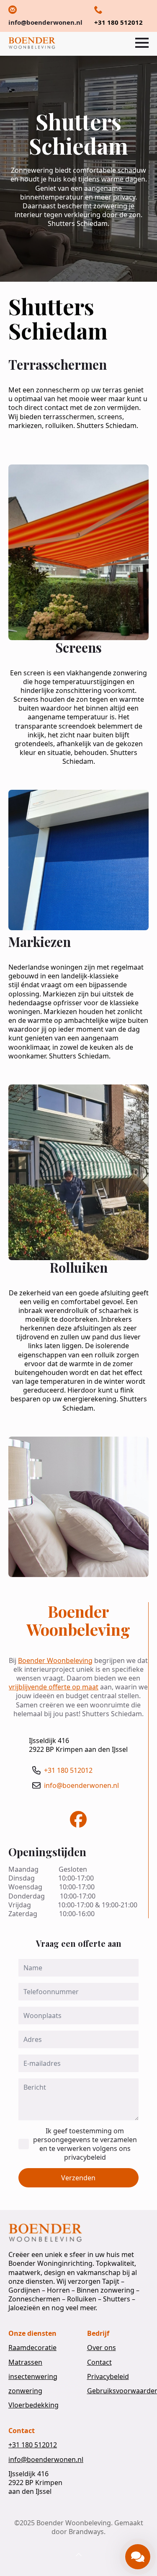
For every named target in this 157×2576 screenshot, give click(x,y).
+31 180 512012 (68, 1771)
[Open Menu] (142, 43)
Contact (99, 2362)
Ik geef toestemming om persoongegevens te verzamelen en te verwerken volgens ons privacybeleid (85, 2144)
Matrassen (25, 2362)
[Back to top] (79, 2555)
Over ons (102, 2348)
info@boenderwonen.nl (81, 1786)
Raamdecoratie (32, 2348)
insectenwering (33, 2377)
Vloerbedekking (33, 2405)
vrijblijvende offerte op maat (54, 1687)
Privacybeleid (108, 2377)
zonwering (25, 2391)
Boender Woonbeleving (55, 1660)
